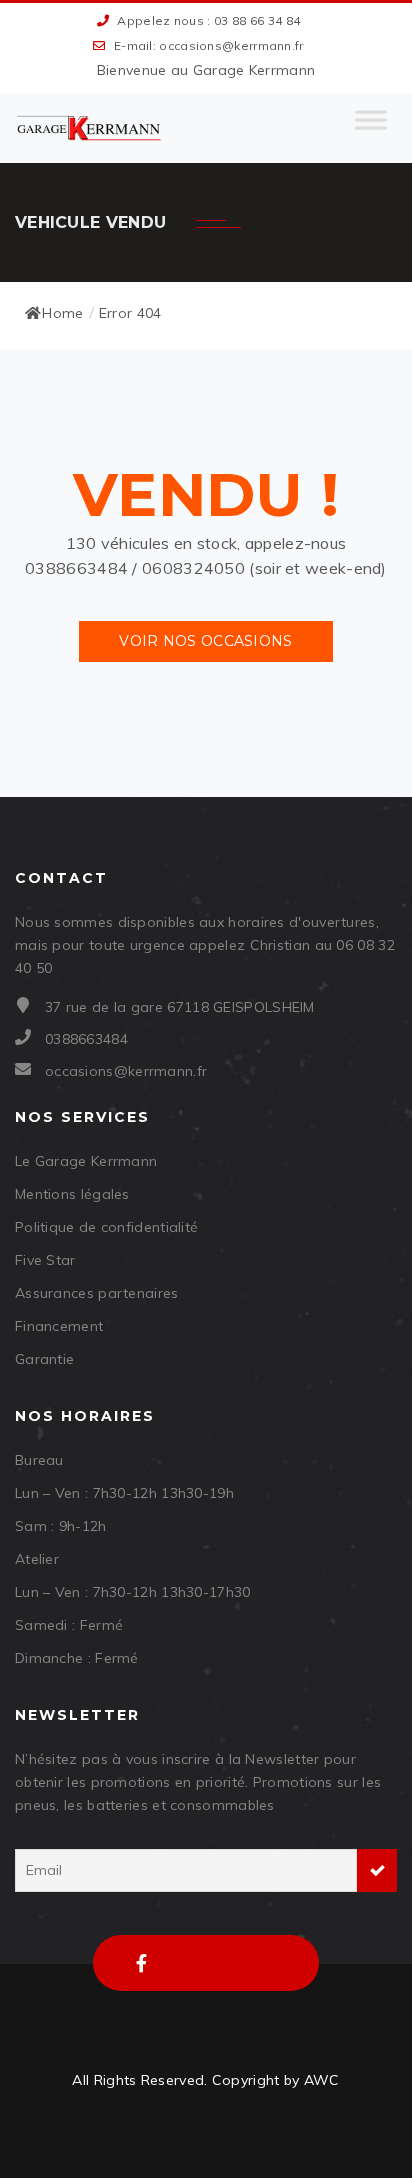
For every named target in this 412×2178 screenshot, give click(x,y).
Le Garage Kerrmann (86, 1161)
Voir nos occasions (205, 641)
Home (62, 313)
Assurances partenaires (97, 1293)
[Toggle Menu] (371, 128)
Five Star (45, 1260)
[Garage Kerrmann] (90, 128)
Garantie (44, 1359)
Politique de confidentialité (106, 1227)
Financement (59, 1326)
